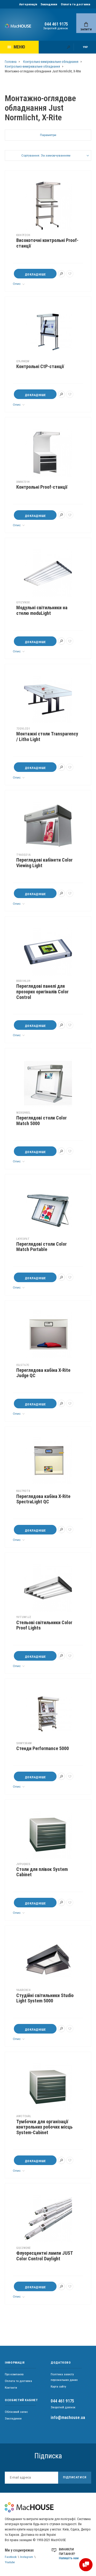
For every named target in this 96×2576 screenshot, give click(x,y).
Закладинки (49, 4)
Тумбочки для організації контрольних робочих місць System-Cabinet (44, 2127)
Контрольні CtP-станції (40, 367)
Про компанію (14, 2374)
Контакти (11, 2388)
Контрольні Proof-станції (42, 487)
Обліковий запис (16, 2412)
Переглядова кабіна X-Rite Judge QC (43, 1373)
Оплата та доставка (75, 4)
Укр (85, 47)
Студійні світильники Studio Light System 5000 (45, 1998)
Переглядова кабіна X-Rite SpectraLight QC (43, 1499)
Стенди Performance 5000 (43, 1748)
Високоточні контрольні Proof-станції (47, 243)
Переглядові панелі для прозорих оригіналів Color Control (42, 992)
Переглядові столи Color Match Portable (41, 1247)
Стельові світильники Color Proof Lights (44, 1625)
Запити (86, 29)
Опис (17, 284)
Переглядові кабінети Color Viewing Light (44, 863)
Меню (19, 47)
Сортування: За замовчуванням (46, 155)
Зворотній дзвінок (56, 28)
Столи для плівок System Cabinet (42, 1872)
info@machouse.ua (68, 2417)
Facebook (11, 2557)
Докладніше (35, 274)
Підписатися (75, 2477)
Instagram (27, 2557)
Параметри (48, 135)
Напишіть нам (69, 2558)
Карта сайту (58, 2386)
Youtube (10, 2562)
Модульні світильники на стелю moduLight (42, 610)
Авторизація (28, 4)
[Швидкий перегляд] (61, 274)
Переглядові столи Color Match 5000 (41, 1121)
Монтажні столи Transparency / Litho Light (47, 737)
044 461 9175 (56, 24)
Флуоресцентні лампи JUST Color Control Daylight (45, 2256)
